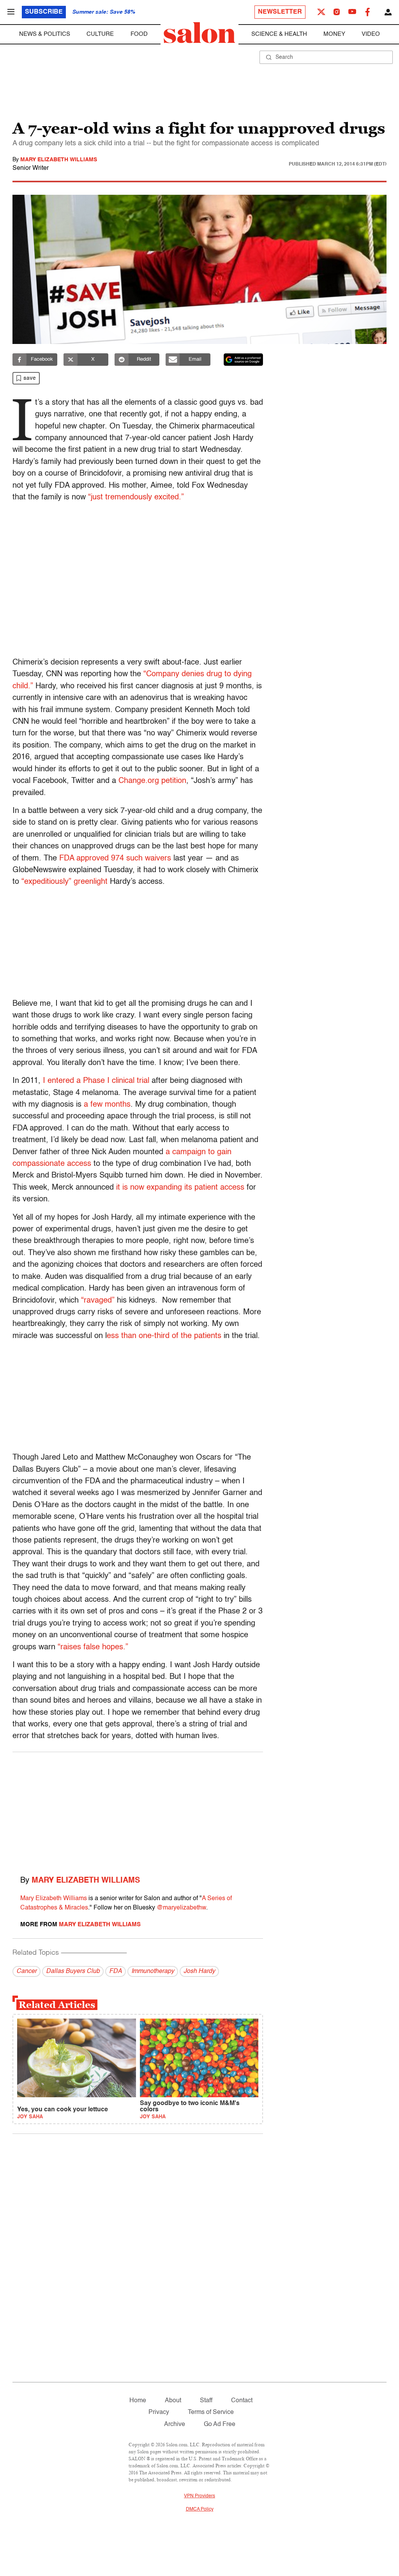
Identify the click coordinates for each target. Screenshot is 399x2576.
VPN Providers (199, 2496)
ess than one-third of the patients (164, 1336)
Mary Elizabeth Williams (59, 160)
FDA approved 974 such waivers (115, 859)
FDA (116, 1971)
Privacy (159, 2412)
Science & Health (279, 34)
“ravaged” (98, 1301)
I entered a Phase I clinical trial (96, 1081)
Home (138, 2401)
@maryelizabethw (181, 1908)
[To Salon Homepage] (199, 33)
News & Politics (45, 34)
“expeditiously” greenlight (64, 882)
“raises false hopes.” (93, 1647)
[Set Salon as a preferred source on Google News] (244, 360)
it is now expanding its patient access (180, 1188)
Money (334, 34)
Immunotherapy (153, 1971)
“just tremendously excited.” (136, 497)
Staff (206, 2401)
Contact (242, 2401)
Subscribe (44, 12)
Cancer (26, 1971)
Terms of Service (211, 2412)
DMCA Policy (200, 2509)
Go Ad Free (220, 2424)
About (173, 2401)
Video (371, 34)
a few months (107, 1105)
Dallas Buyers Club (73, 1971)
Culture (100, 34)
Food (139, 34)
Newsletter (280, 12)
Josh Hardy (199, 1971)
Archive (175, 2424)
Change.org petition (151, 781)
